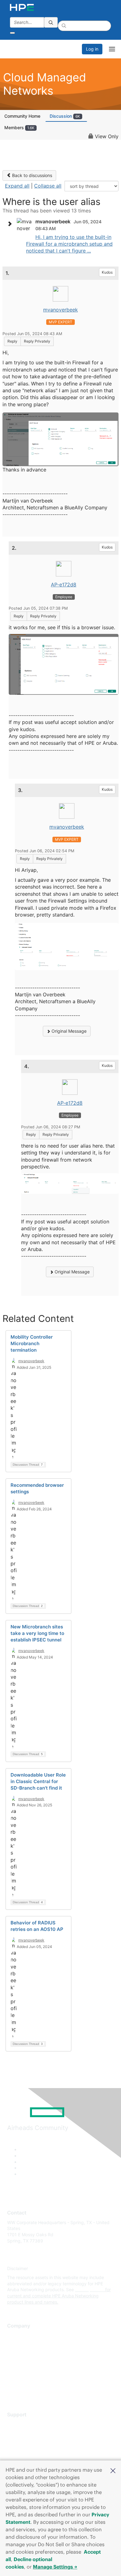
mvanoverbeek (60, 310)
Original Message (68, 1031)
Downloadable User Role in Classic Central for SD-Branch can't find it (38, 1781)
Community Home (22, 116)
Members (19, 127)
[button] (113, 2470)
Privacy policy (21, 2372)
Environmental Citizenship (33, 2363)
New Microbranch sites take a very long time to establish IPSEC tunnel (37, 1633)
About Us (16, 2335)
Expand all (17, 186)
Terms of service (24, 2381)
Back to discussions (31, 175)
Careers (15, 2344)
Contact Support (24, 2433)
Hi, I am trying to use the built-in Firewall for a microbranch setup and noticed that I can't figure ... (69, 244)
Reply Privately (37, 341)
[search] (51, 22)
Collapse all (48, 186)
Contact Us (18, 2354)
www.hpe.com (90, 2289)
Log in (92, 49)
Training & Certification (30, 2442)
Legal (13, 2390)
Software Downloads (28, 2452)
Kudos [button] (107, 272)
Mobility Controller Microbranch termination (32, 1343)
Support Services (25, 2424)
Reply (12, 341)
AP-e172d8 (64, 585)
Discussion (65, 116)
